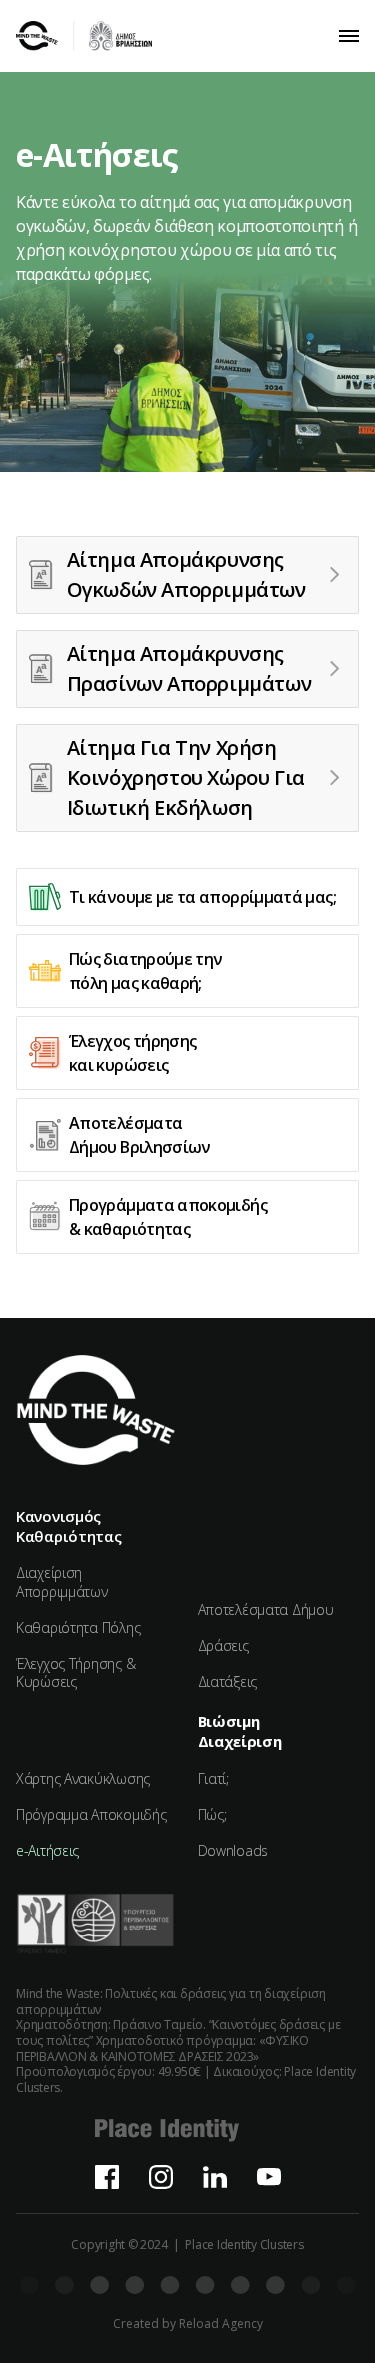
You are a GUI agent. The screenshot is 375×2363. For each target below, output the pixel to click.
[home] (84, 36)
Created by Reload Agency (188, 2324)
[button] (349, 36)
